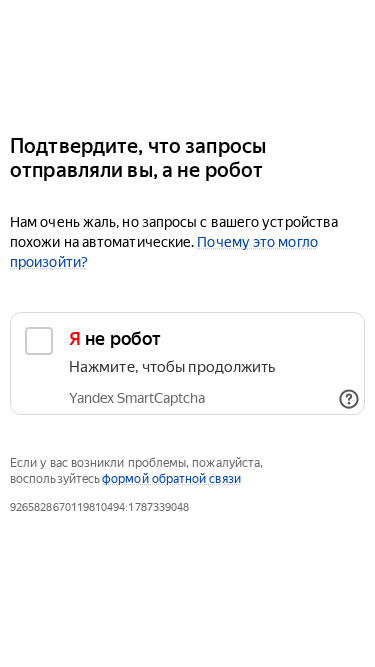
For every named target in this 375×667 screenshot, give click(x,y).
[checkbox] (187, 363)
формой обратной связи (171, 479)
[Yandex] (187, 58)
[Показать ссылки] (349, 399)
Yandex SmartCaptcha (137, 398)
